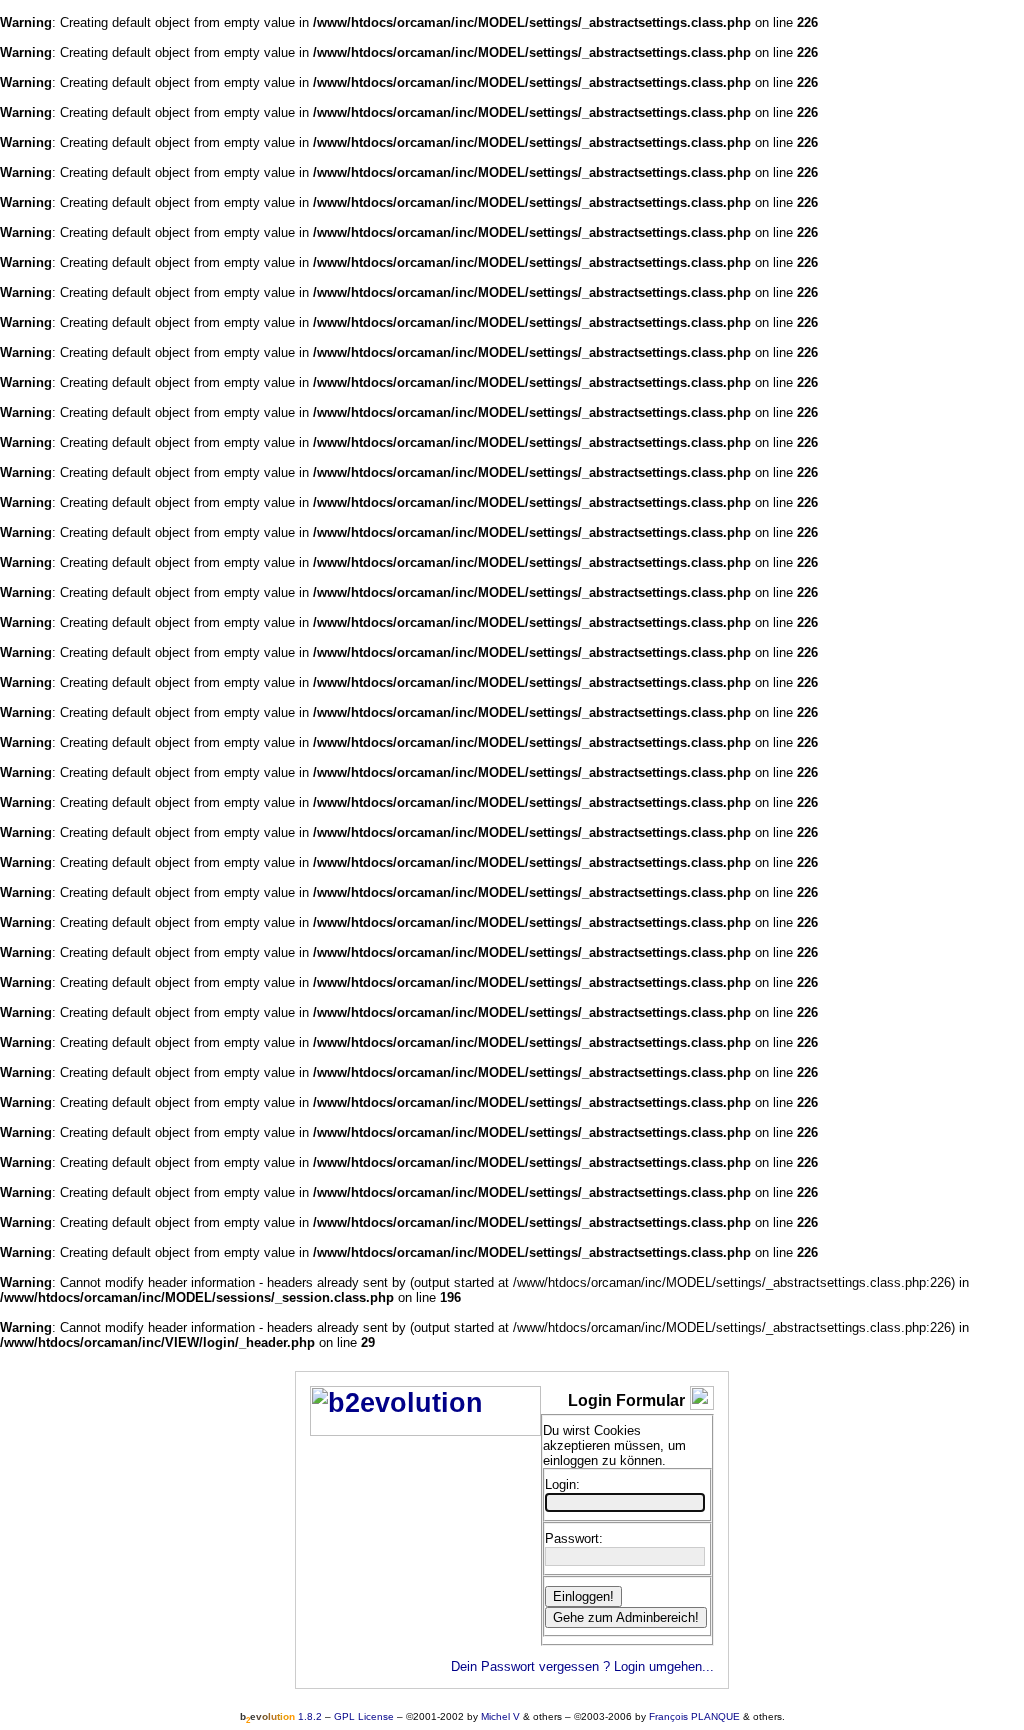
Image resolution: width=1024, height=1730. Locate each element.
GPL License (364, 1716)
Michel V (500, 1716)
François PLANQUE (694, 1716)
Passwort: (574, 1538)
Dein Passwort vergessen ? (530, 1666)
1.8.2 (281, 1716)
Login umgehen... (664, 1666)
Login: (562, 1484)
